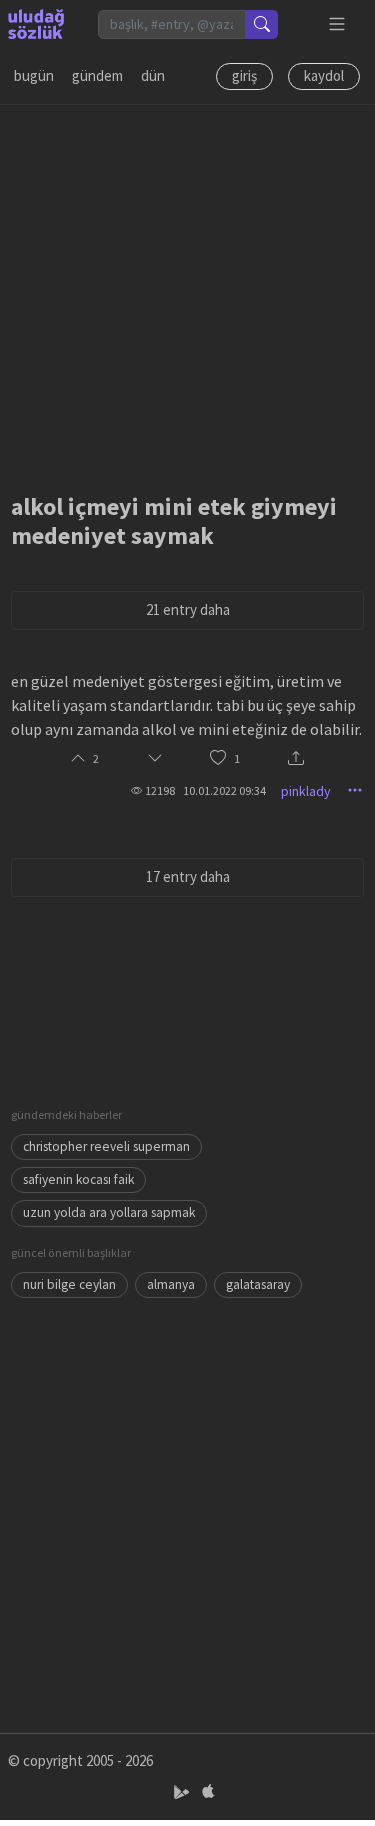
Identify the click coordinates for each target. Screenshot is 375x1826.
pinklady (306, 791)
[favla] (218, 758)
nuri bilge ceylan (69, 1284)
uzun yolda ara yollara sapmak (109, 1212)
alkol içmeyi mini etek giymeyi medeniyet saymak (174, 521)
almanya (171, 1284)
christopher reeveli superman (106, 1146)
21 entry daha (188, 609)
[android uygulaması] (183, 1792)
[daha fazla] (337, 24)
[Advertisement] (187, 292)
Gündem (97, 75)
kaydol (324, 75)
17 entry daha (188, 876)
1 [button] (237, 758)
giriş (244, 75)
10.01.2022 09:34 (224, 790)
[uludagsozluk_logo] (36, 24)
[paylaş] (296, 759)
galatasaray (258, 1284)
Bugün (34, 75)
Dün (153, 75)
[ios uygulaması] (208, 1792)
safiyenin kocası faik (78, 1179)
